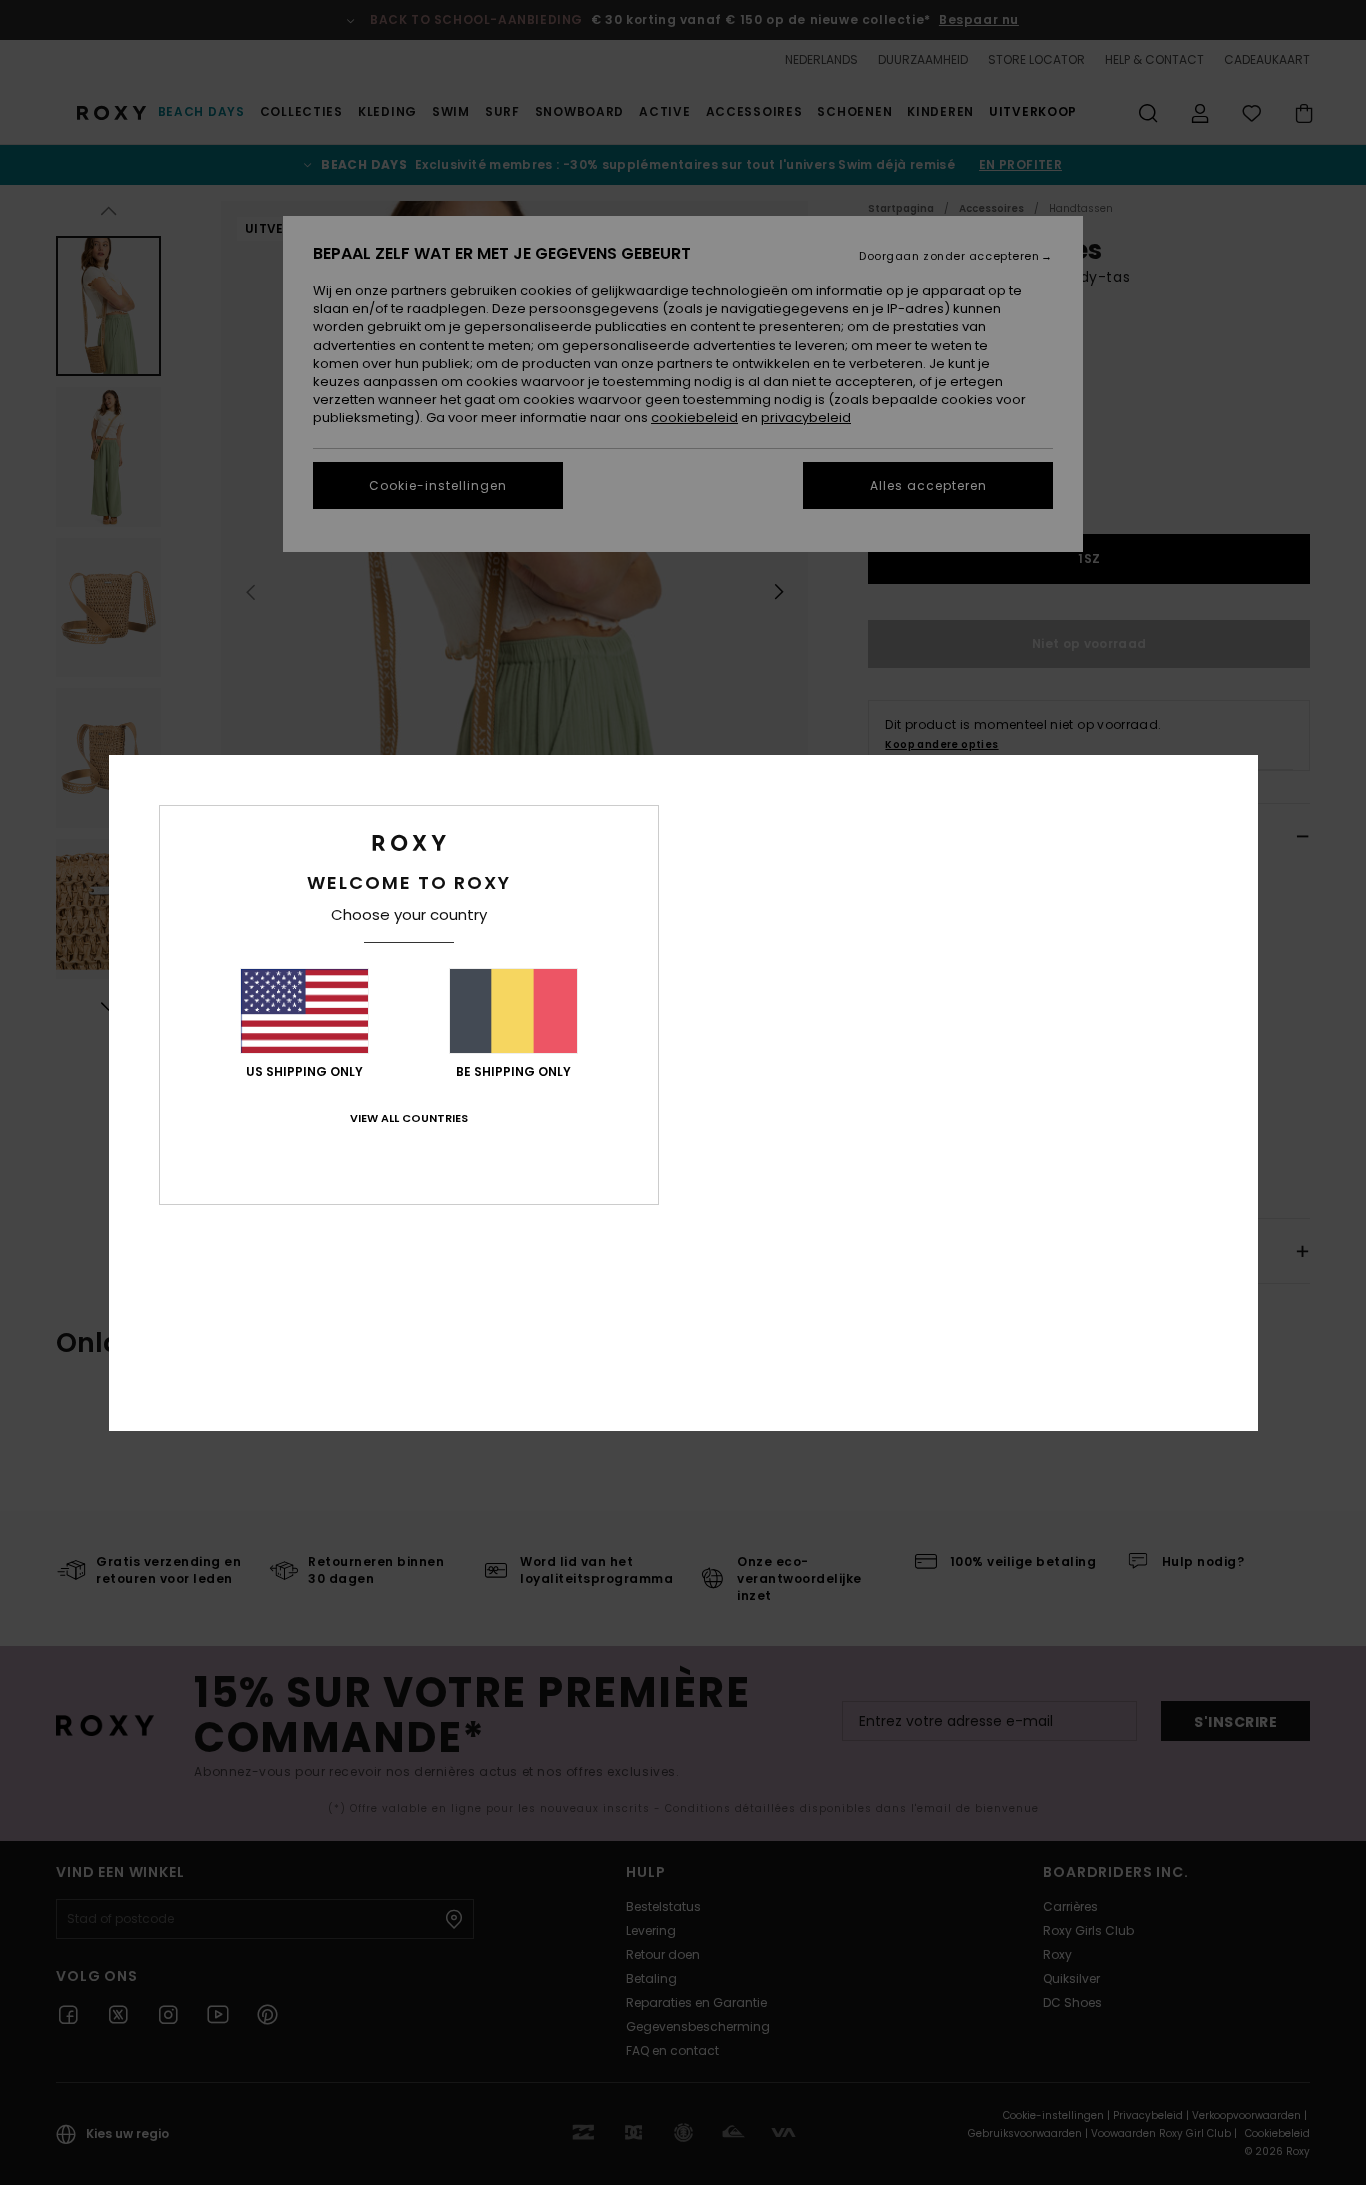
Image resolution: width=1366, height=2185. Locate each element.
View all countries (409, 1118)
